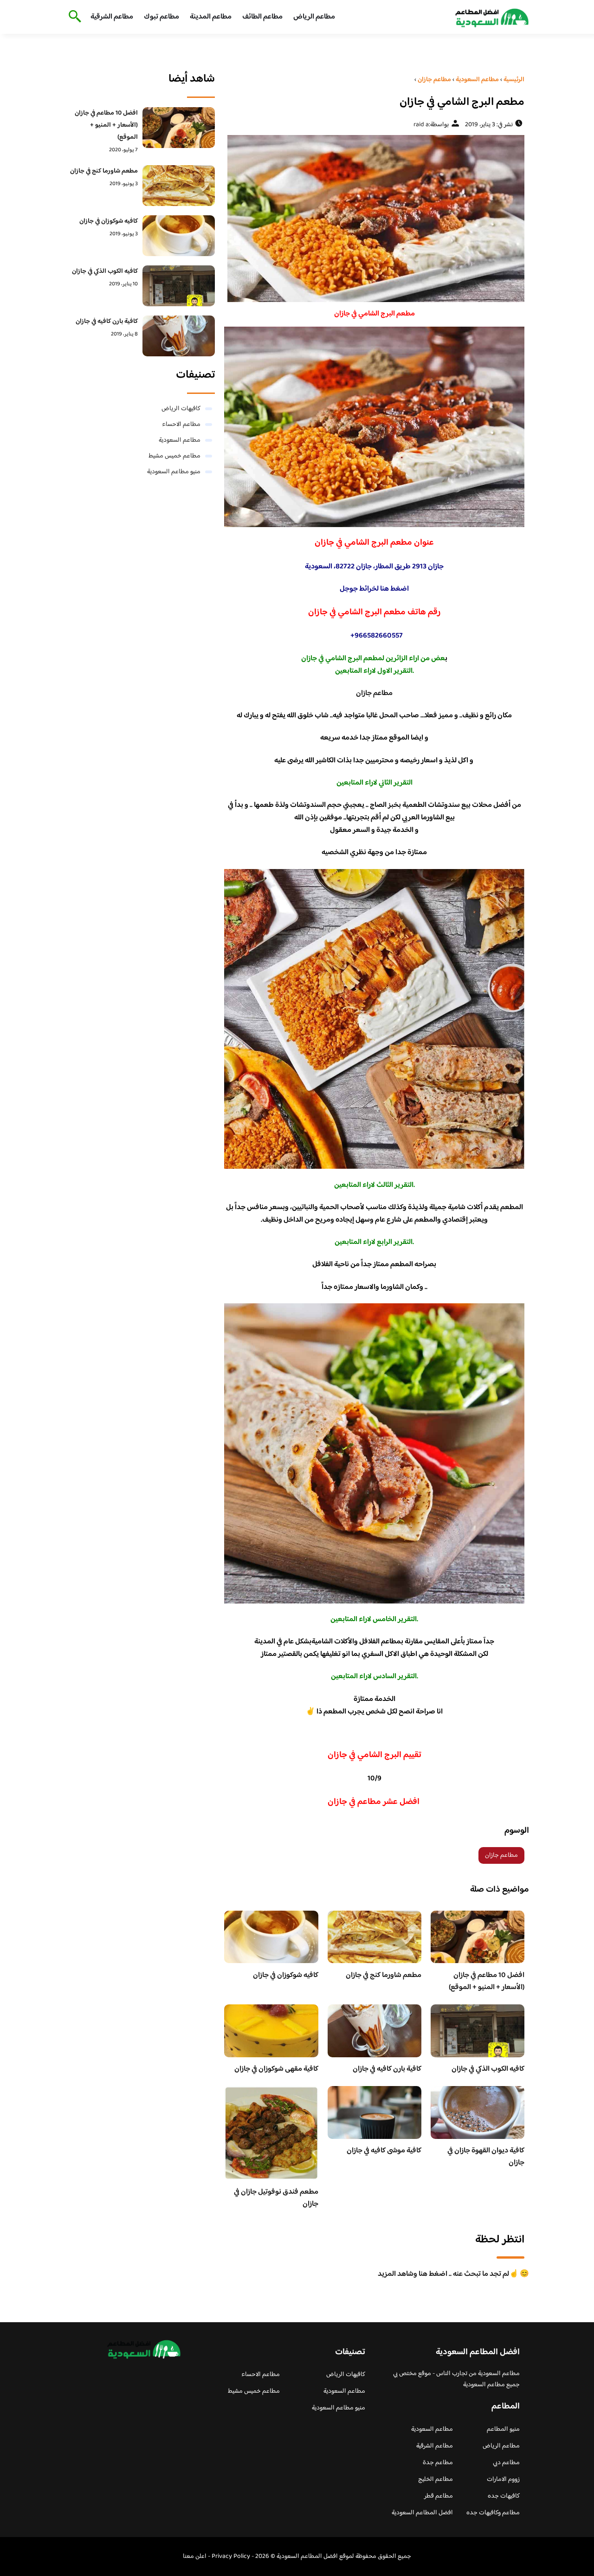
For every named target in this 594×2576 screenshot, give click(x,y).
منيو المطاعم (503, 2429)
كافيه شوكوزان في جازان (286, 1975)
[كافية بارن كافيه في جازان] (179, 336)
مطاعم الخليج (436, 2479)
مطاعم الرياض (314, 17)
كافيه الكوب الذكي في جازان (488, 2069)
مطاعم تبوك (161, 17)
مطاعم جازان (374, 693)
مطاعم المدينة (211, 17)
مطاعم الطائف (262, 17)
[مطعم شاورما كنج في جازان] (179, 186)
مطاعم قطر (439, 2496)
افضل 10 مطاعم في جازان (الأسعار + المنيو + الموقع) (487, 1981)
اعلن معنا (195, 2557)
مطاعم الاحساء (181, 425)
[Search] (73, 17)
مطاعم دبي (506, 2463)
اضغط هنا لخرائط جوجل (374, 589)
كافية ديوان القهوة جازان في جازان (486, 2157)
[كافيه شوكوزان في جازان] (179, 236)
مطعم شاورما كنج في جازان (384, 1975)
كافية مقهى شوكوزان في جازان (276, 2069)
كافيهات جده (504, 2496)
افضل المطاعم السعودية (422, 2513)
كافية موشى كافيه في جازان (384, 2151)
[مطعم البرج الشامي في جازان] (374, 219)
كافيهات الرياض (181, 409)
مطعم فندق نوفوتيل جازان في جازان (276, 2198)
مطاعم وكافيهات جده (493, 2513)
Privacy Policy (231, 2557)
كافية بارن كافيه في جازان (387, 2069)
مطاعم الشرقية (112, 17)
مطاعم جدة (438, 2463)
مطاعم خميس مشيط (174, 456)
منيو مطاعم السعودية (174, 472)
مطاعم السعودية (180, 440)
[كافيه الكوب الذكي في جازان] (179, 286)
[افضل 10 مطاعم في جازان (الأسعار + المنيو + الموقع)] (179, 128)
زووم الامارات (503, 2479)
